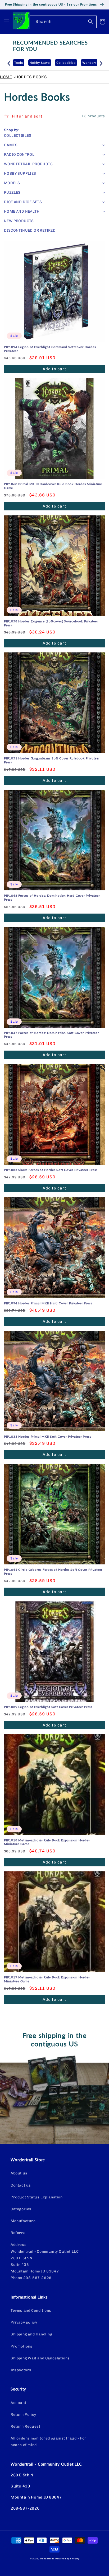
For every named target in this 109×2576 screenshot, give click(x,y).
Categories (21, 2209)
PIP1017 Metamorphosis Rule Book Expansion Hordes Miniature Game (47, 1979)
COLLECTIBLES (18, 136)
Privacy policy (24, 2322)
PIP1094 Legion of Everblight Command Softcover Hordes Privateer (50, 349)
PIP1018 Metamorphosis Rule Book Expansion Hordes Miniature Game (47, 1842)
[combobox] (63, 22)
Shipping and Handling (31, 2334)
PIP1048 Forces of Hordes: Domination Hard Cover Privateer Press (52, 898)
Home (6, 77)
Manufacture (23, 2221)
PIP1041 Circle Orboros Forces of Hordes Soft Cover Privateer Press (53, 1572)
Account (18, 2403)
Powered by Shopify (67, 2559)
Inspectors (21, 2370)
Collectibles (51, 63)
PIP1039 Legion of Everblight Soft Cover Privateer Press (48, 1707)
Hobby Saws (24, 63)
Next (101, 62)
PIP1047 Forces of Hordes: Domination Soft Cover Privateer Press (51, 1035)
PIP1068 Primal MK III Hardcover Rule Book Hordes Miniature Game (53, 486)
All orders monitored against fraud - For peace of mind (49, 2442)
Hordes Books (31, 77)
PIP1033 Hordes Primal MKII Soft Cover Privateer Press (47, 1437)
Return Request (25, 2426)
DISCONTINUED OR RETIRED (30, 230)
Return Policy (23, 2415)
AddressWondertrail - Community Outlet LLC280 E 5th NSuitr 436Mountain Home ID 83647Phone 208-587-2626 (45, 2261)
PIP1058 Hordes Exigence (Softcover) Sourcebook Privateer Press (51, 623)
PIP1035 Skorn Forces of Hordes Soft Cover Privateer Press (51, 1170)
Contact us (21, 2185)
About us (19, 2173)
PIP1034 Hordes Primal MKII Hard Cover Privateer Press (48, 1303)
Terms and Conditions (31, 2311)
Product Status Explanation (37, 2197)
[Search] (90, 22)
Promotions (22, 2346)
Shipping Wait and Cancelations (40, 2358)
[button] (7, 22)
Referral (19, 2233)
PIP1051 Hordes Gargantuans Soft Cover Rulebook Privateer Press (52, 760)
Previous (9, 62)
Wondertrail (47, 2559)
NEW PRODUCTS (19, 221)
